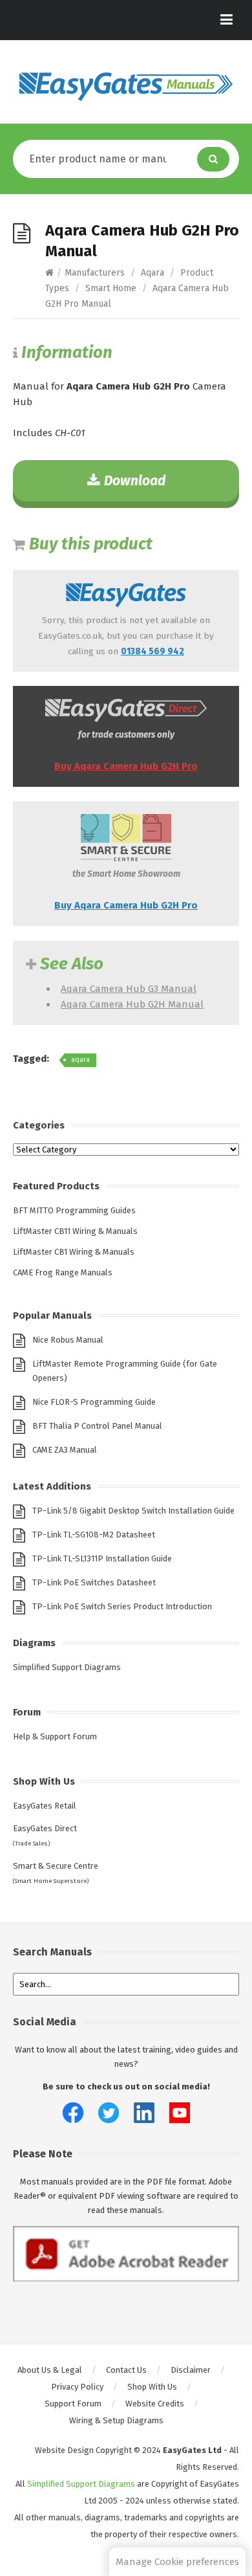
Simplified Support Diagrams (67, 1667)
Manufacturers (95, 273)
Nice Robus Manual (68, 1340)
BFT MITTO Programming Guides (74, 1210)
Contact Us (126, 2370)
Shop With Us (152, 2387)
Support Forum (73, 2404)
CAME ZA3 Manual (65, 1450)
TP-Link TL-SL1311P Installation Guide (102, 1558)
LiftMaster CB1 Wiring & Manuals (74, 1252)
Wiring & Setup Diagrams (116, 2420)
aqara (80, 1060)
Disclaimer (191, 2370)
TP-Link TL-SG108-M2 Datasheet (94, 1535)
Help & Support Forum (55, 1736)
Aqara (152, 273)
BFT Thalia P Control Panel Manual (97, 1426)
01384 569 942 (152, 651)
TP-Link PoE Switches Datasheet (94, 1582)
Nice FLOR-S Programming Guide (94, 1402)
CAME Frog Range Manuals (63, 1272)
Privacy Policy (77, 2387)
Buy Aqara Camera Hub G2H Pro (126, 766)
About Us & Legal (50, 2370)
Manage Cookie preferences (177, 2562)
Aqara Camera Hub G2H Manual (132, 1004)
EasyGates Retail (45, 1806)
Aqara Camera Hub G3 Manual (129, 989)
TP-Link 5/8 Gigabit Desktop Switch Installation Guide (133, 1511)
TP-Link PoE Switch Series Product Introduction (122, 1606)
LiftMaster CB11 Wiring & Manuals (75, 1231)
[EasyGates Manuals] (126, 87)
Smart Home (111, 288)
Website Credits (155, 2404)
